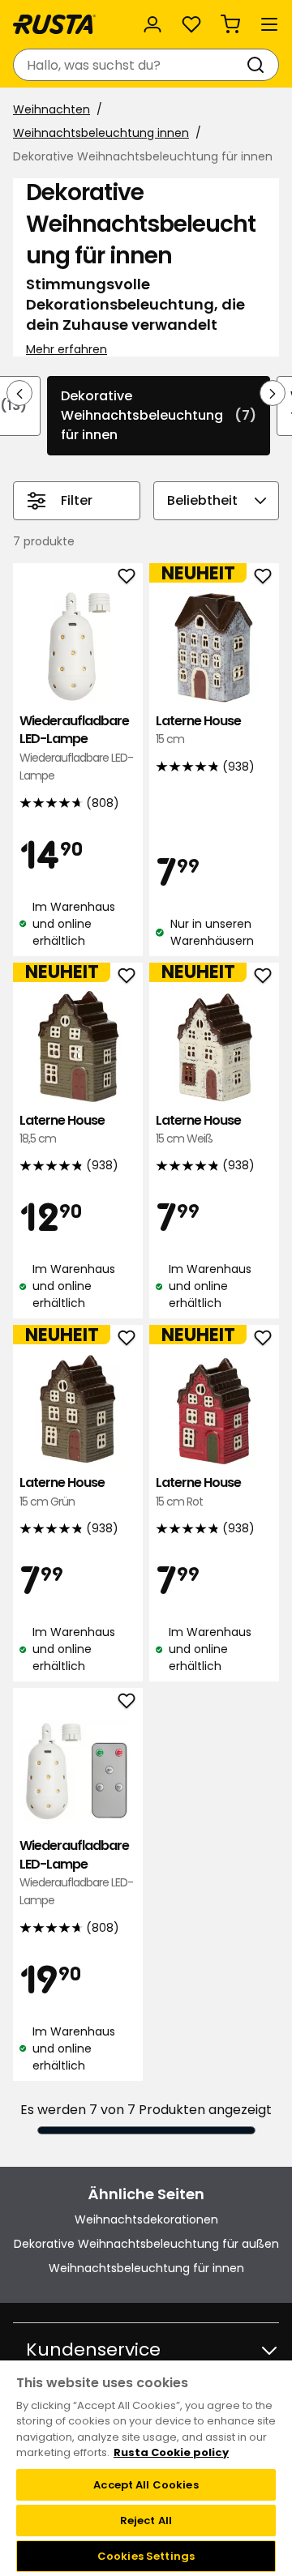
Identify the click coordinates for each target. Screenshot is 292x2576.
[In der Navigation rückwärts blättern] (19, 393)
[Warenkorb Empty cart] (230, 24)
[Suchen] (259, 65)
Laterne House (198, 730)
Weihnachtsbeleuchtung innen (101, 133)
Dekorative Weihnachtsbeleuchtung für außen (146, 2244)
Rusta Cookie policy (171, 2452)
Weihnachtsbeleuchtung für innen (146, 2268)
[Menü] (269, 24)
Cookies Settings (146, 2556)
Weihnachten (52, 109)
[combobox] (130, 65)
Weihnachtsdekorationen (146, 2219)
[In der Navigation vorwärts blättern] (273, 393)
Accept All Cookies (146, 2485)
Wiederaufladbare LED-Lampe (76, 748)
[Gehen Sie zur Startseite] (54, 24)
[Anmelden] (152, 24)
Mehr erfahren (67, 349)
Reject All (146, 2520)
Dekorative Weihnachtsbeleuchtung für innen (159, 415)
